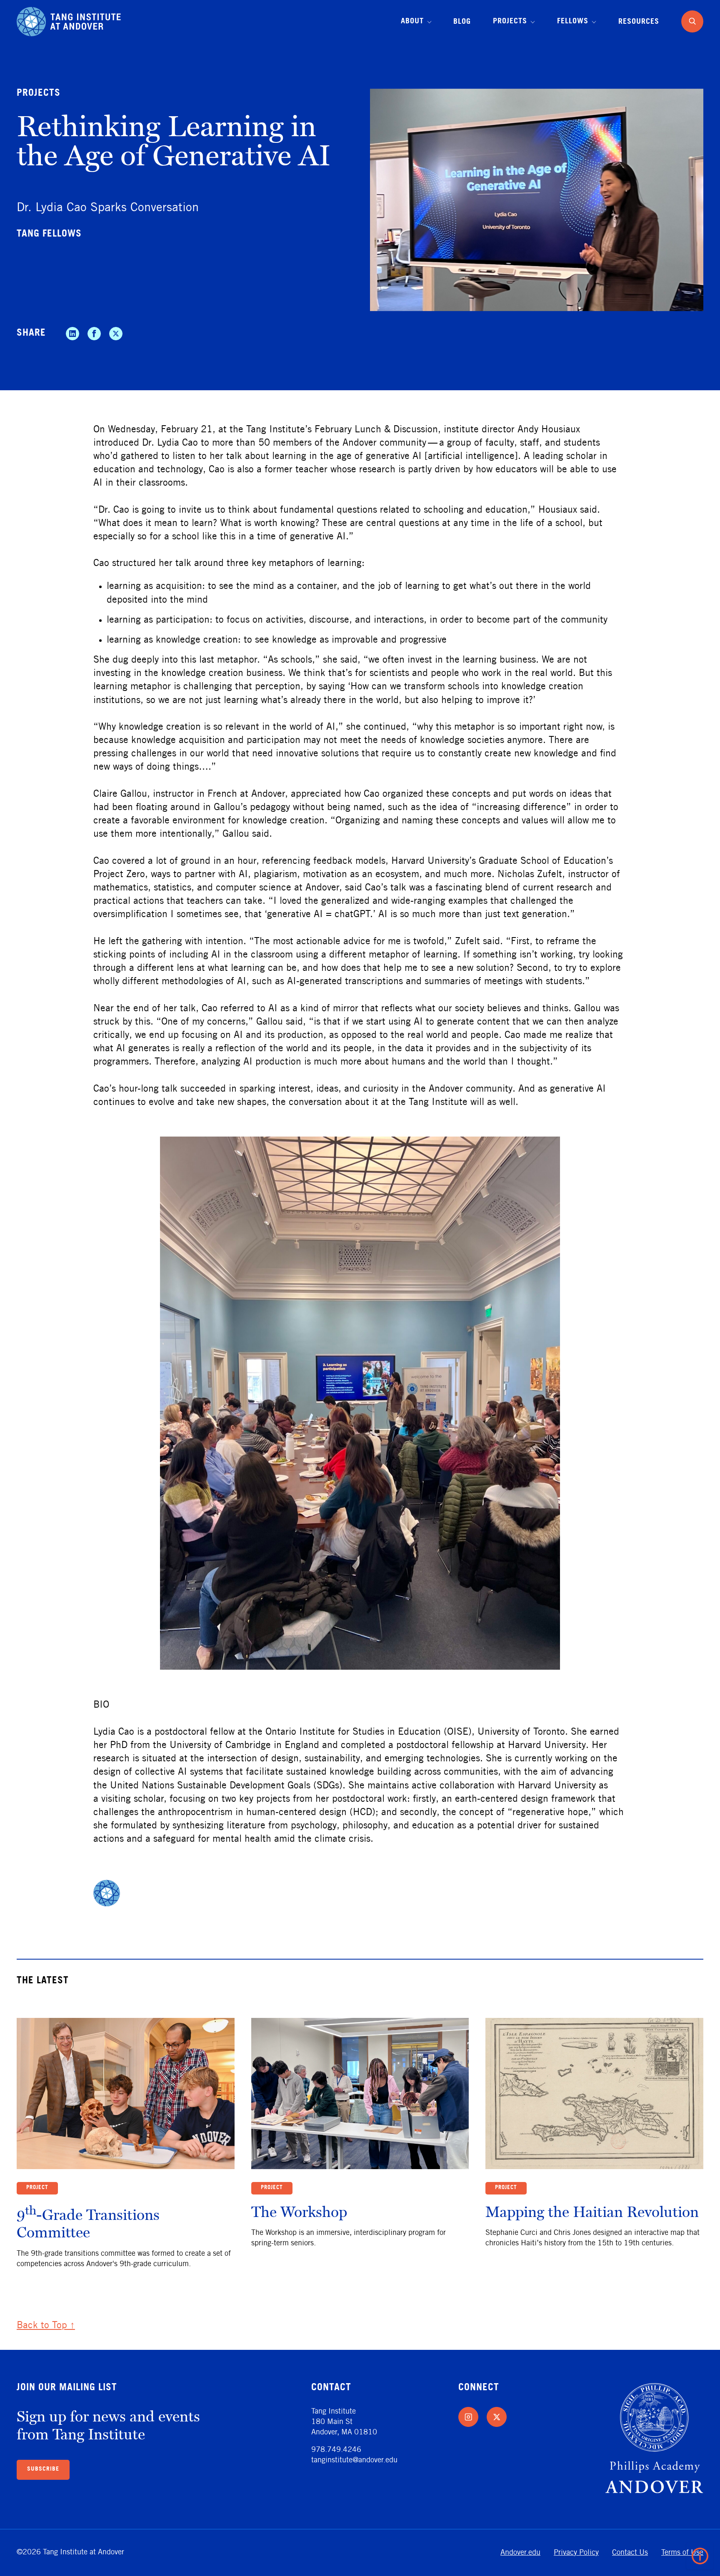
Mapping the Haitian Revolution (592, 2211)
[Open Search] (692, 21)
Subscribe (43, 2469)
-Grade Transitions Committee (88, 2223)
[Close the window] (698, 2470)
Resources (639, 22)
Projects (39, 94)
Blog (462, 22)
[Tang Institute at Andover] (69, 21)
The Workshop (299, 2211)
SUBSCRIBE (488, 2544)
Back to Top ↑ (46, 2326)
